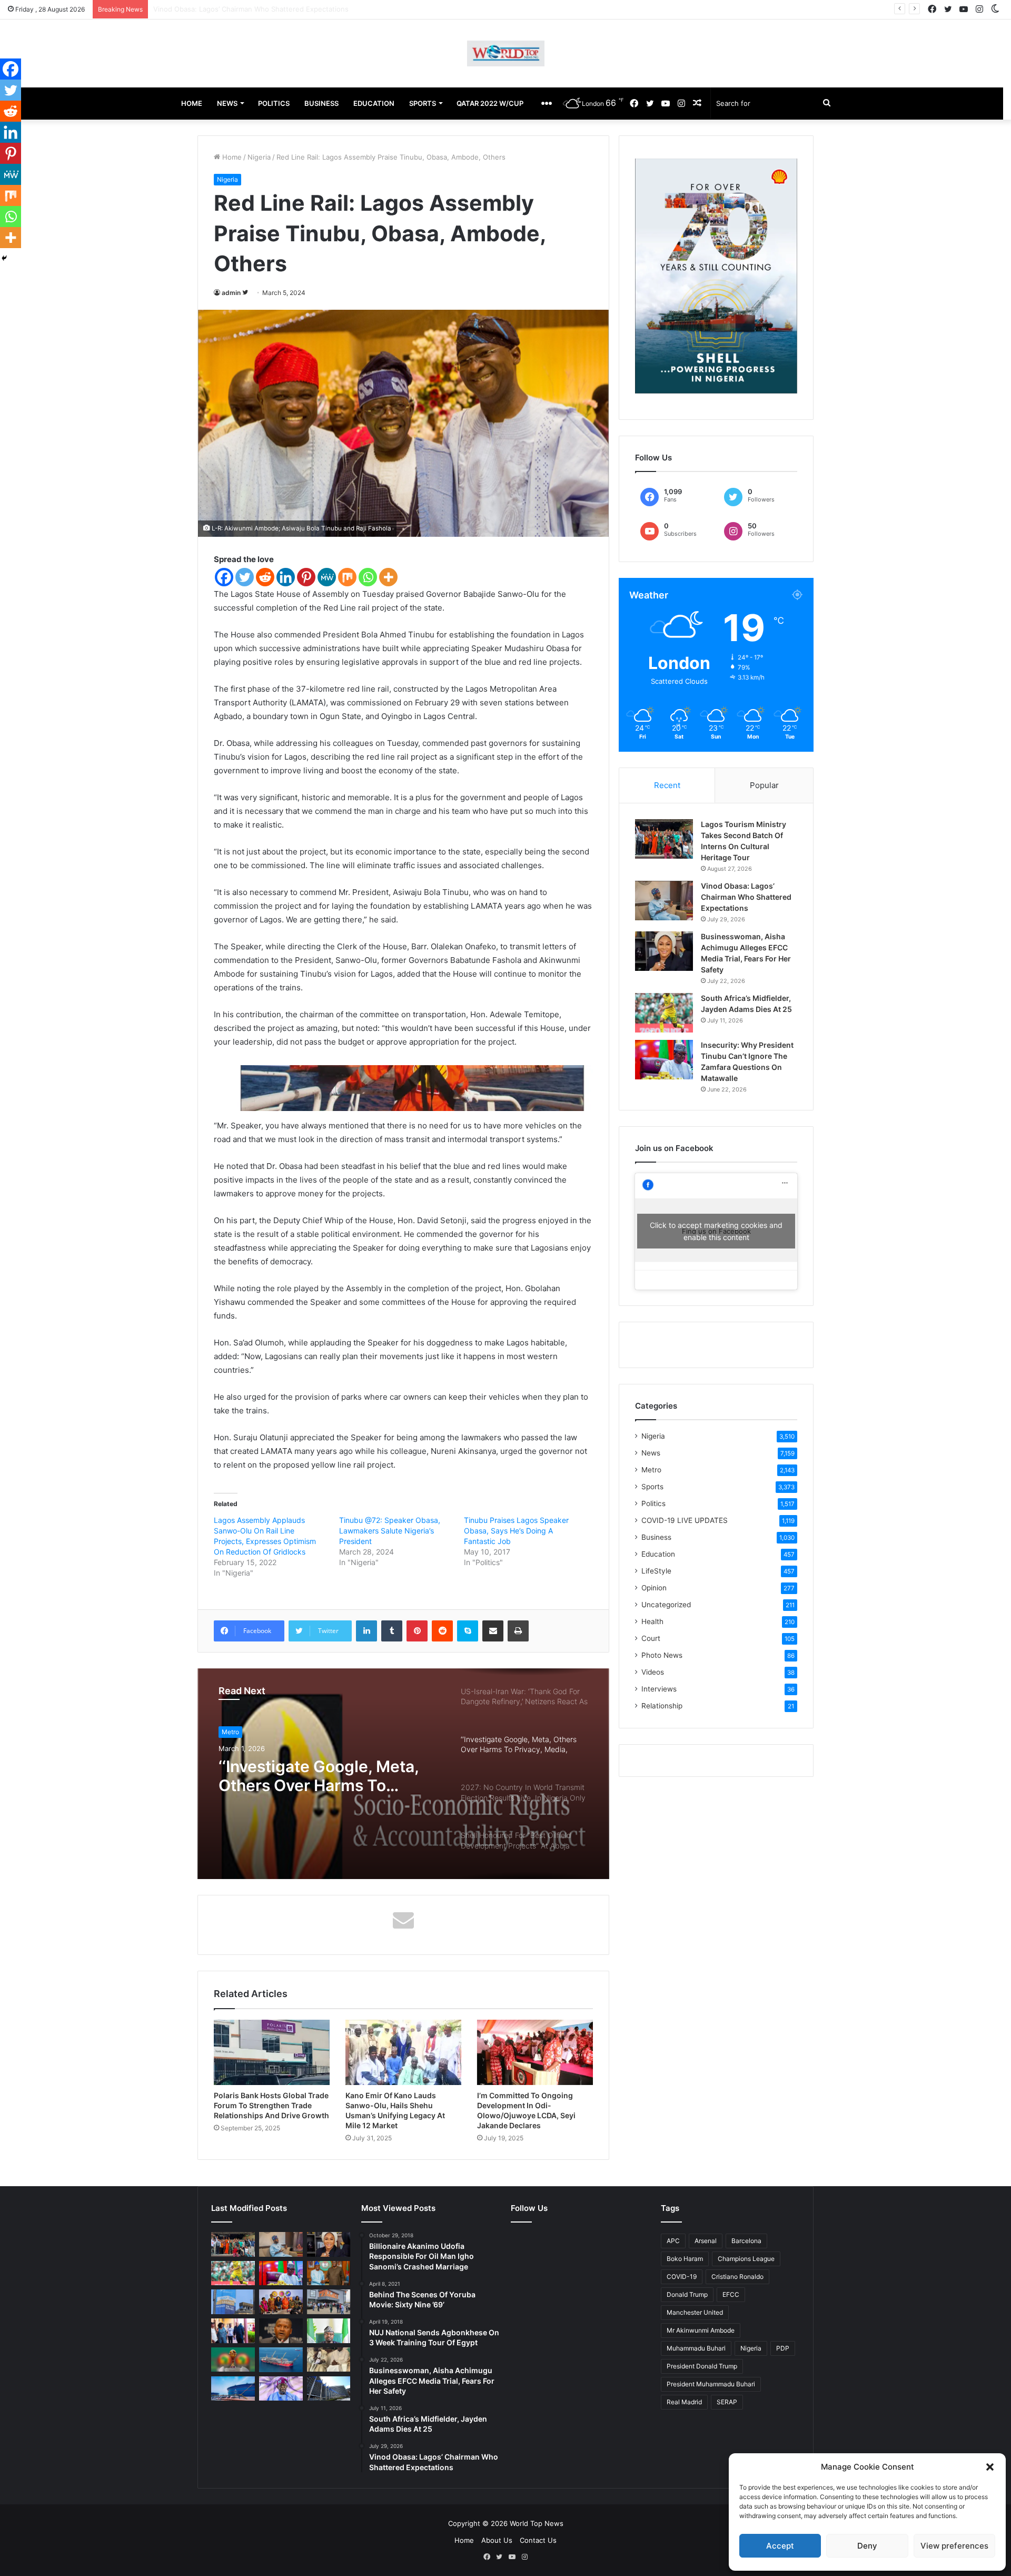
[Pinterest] (306, 577)
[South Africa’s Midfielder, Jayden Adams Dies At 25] (664, 1013)
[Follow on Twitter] (245, 293)
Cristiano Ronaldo (737, 2277)
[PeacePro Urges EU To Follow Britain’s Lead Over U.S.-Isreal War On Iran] (329, 2389)
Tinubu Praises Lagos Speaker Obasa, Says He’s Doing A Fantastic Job (516, 1531)
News (651, 1453)
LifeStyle (656, 1571)
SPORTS (423, 103)
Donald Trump (687, 2294)
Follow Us (529, 2208)
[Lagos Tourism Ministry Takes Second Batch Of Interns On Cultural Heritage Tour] (664, 839)
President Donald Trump (702, 2366)
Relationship (662, 1706)
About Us (497, 2540)
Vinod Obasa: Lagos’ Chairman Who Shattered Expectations (746, 897)
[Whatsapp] (368, 577)
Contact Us (538, 2540)
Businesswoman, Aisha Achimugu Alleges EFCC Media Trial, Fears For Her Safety (286, 9)
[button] (990, 2467)
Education (658, 1554)
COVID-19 (682, 2277)
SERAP (727, 2402)
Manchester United (695, 2312)
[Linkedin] (286, 577)
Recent (667, 785)
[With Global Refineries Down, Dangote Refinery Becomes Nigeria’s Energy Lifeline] (233, 2389)
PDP (783, 2348)
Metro (651, 1470)
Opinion (654, 1588)
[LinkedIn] (366, 1631)
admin (231, 293)
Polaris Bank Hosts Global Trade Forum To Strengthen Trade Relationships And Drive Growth (271, 2105)
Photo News (662, 1655)
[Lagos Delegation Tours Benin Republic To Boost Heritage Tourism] (233, 2331)
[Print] (518, 1631)
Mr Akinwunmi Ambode (701, 2330)
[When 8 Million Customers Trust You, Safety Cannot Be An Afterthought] (233, 2302)
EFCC (731, 2294)
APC (673, 2241)
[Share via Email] (493, 1631)
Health (652, 1621)
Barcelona (746, 2241)
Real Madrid (684, 2402)
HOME (192, 103)
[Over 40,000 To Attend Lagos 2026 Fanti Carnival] (281, 2302)
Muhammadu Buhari (696, 2348)
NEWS (227, 103)
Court (651, 1638)
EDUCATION (374, 103)
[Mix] (347, 577)
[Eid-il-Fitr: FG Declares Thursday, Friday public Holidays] (329, 2331)
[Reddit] (265, 577)
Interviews (659, 1689)
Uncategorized (666, 1605)
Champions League (746, 2259)
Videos (653, 1672)
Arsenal (706, 2241)
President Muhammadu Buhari (711, 2384)
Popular (764, 785)
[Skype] (468, 1631)
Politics (653, 1503)
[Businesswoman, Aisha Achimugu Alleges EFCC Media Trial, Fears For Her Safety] (664, 951)
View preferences (954, 2546)
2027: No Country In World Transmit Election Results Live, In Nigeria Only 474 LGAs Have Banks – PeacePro (328, 1776)
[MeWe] (327, 577)
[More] (388, 577)
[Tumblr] (392, 1631)
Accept (780, 2546)
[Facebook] (224, 577)
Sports (652, 1487)
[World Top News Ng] (506, 53)
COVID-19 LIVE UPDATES (685, 1520)
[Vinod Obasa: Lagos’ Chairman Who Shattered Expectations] (664, 901)
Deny (867, 2546)
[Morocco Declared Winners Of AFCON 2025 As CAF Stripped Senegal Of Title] (233, 2360)
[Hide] (4, 258)
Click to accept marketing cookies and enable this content (716, 1231)
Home (231, 157)
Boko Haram (685, 2259)
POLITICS (274, 103)
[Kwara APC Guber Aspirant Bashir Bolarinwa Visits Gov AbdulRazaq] (329, 2273)
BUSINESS (321, 103)
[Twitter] (245, 577)
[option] (403, 1774)
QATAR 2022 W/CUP (490, 103)
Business (656, 1537)
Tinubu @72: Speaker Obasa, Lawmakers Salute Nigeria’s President (390, 1531)
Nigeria (259, 157)
